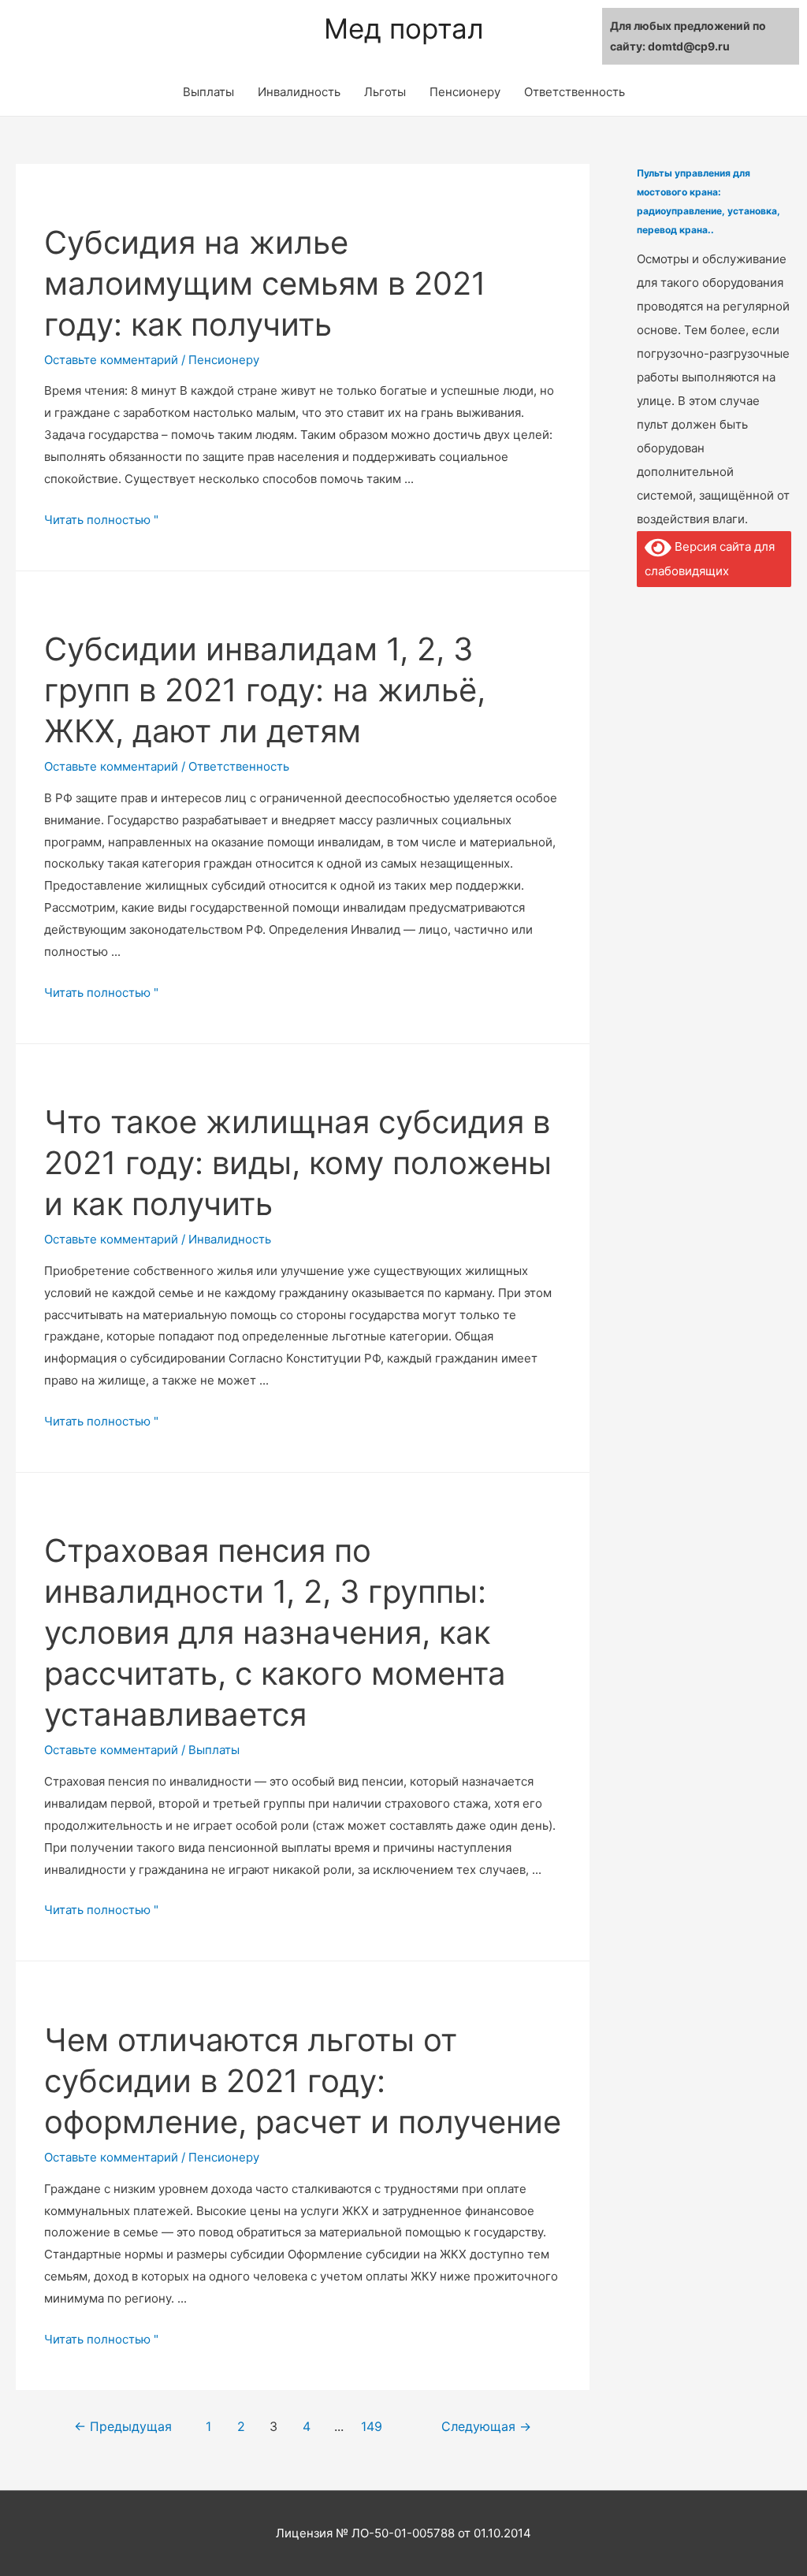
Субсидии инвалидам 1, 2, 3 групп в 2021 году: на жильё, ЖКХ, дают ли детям (265, 690)
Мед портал (404, 28)
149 (372, 2427)
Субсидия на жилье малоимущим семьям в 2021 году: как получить (265, 283)
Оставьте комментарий (111, 360)
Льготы (385, 92)
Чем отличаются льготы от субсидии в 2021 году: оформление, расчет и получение (303, 2081)
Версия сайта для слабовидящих (710, 559)
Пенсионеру (465, 92)
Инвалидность (299, 92)
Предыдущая (123, 2427)
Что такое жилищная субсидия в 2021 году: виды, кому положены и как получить (298, 1163)
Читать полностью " (101, 520)
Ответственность (575, 92)
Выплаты (208, 92)
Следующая (486, 2427)
